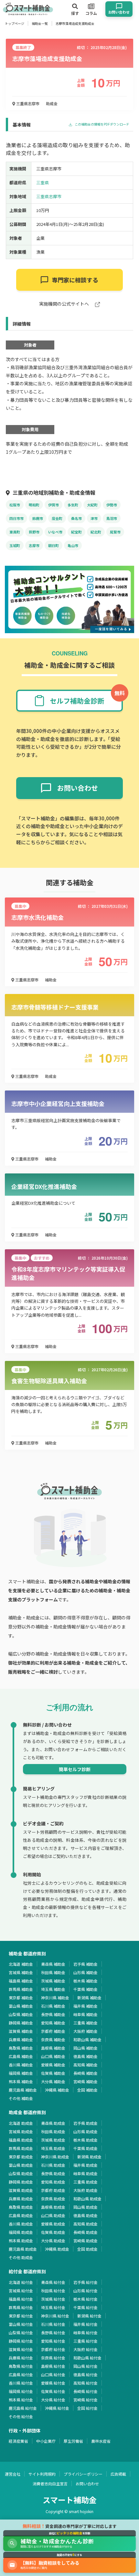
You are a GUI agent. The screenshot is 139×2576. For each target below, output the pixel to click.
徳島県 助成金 (86, 2215)
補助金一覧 (40, 23)
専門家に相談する (75, 280)
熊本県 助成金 (21, 2241)
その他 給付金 (21, 2416)
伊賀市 (53, 505)
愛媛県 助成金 (53, 2224)
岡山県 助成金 (86, 2207)
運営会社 (13, 2474)
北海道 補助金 (21, 1964)
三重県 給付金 (86, 2341)
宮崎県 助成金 (86, 2241)
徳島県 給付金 (86, 2374)
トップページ (15, 23)
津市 (94, 518)
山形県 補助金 (86, 1972)
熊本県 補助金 (21, 2081)
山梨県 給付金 (21, 2333)
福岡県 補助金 (21, 2073)
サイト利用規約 (42, 2474)
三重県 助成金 (86, 2182)
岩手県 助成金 (86, 2123)
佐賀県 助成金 (53, 2232)
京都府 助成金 (53, 2190)
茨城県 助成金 (53, 2140)
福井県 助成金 (86, 2165)
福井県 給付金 (86, 2324)
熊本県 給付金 (21, 2400)
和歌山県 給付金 (87, 2358)
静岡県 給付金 (21, 2341)
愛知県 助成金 (53, 2182)
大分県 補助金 (53, 2081)
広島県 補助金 (21, 2056)
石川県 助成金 (53, 2165)
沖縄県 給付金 (57, 2408)
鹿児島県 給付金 (23, 2408)
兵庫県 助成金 (21, 2199)
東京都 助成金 (21, 2157)
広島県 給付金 (21, 2374)
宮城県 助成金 (21, 2131)
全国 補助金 (87, 2090)
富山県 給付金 (21, 2324)
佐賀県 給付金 (53, 2391)
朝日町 (53, 545)
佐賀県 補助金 (53, 2073)
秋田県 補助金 (53, 1972)
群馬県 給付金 (21, 2307)
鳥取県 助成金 (21, 2207)
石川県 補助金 (53, 2006)
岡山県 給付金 (86, 2366)
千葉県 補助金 (86, 1989)
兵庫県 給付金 (21, 2358)
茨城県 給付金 (53, 2299)
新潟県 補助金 (89, 1998)
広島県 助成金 (21, 2215)
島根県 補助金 (53, 2048)
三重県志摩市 (27, 103)
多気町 (73, 505)
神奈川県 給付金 (55, 2316)
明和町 (34, 505)
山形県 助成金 (86, 2131)
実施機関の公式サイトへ (64, 304)
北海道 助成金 (21, 2123)
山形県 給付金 (86, 2291)
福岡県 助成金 (21, 2232)
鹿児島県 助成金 (23, 2249)
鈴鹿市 (38, 518)
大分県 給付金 (53, 2400)
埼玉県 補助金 (53, 1989)
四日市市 (16, 518)
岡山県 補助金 (86, 2048)
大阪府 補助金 (86, 2031)
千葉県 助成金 (86, 2148)
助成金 (52, 103)
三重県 (43, 183)
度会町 (57, 518)
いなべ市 (55, 532)
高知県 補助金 (86, 2065)
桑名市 (76, 518)
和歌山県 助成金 (87, 2199)
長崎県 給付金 (86, 2391)
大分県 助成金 (53, 2241)
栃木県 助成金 (86, 2140)
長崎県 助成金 (86, 2232)
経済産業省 (18, 2441)
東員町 (15, 532)
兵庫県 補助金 (21, 2039)
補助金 (51, 980)
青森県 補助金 (53, 1964)
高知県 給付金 (86, 2383)
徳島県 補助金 (86, 2056)
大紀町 (92, 505)
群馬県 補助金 (21, 1989)
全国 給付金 (87, 2408)
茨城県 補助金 (53, 1981)
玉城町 (15, 545)
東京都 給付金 (21, 2316)
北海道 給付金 (21, 2282)
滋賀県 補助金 (21, 2031)
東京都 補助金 (21, 1998)
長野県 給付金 (53, 2333)
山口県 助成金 (53, 2215)
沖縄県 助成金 (57, 2249)
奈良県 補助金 (53, 2039)
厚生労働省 (73, 2441)
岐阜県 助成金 (86, 2173)
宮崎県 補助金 (86, 2081)
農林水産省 (101, 2441)
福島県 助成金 (21, 2140)
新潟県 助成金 (89, 2157)
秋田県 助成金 (53, 2131)
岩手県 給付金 (86, 2282)
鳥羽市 (112, 518)
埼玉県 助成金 (53, 2148)
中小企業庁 (46, 2441)
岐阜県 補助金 (86, 2014)
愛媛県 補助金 (53, 2065)
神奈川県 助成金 (55, 2157)
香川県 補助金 (21, 2065)
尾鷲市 (115, 532)
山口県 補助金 (53, 2056)
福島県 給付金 (21, 2299)
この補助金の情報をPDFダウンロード (102, 124)
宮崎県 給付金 (86, 2400)
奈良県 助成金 (53, 2199)
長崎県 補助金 (86, 2073)
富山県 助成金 (21, 2165)
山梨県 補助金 (21, 2014)
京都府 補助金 (53, 2031)
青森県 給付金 (53, 2282)
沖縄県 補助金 (57, 2090)
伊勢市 (112, 505)
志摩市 (34, 545)
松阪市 (15, 505)
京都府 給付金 (53, 2349)
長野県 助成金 (53, 2173)
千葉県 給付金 (86, 2307)
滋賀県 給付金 (21, 2349)
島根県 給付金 (53, 2366)
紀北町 (96, 532)
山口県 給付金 (53, 2374)
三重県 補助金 (86, 2023)
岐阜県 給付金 (86, 2333)
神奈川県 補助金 (55, 1998)
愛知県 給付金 (53, 2341)
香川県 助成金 (21, 2224)
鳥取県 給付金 (21, 2366)
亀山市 (73, 545)
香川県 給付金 (21, 2383)
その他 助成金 (21, 2257)
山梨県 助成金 (21, 2173)
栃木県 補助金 (86, 1981)
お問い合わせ (87, 2484)
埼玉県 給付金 (53, 2307)
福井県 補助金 (86, 2006)
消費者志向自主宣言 (50, 2484)
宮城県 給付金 (21, 2291)
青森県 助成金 (53, 2123)
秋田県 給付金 (53, 2291)
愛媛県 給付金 (53, 2383)
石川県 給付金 (53, 2324)
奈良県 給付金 (53, 2358)
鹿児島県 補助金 (23, 2090)
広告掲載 (118, 2474)
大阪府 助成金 (86, 2190)
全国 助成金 (87, 2249)
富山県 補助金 (21, 2006)
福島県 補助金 (21, 1981)
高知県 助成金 (86, 2224)
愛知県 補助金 (53, 2023)
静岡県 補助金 (21, 2023)
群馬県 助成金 (21, 2148)
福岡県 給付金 (21, 2391)
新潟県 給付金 (89, 2316)
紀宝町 (76, 532)
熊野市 (34, 532)
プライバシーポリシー (83, 2474)
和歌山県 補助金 (87, 2039)
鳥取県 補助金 (21, 2048)
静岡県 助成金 (21, 2182)
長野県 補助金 (53, 2014)
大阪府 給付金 (86, 2349)
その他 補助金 (21, 2098)
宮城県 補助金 (21, 1972)
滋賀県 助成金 (21, 2190)
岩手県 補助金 (86, 1964)
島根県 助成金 (53, 2207)
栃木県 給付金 (86, 2299)
